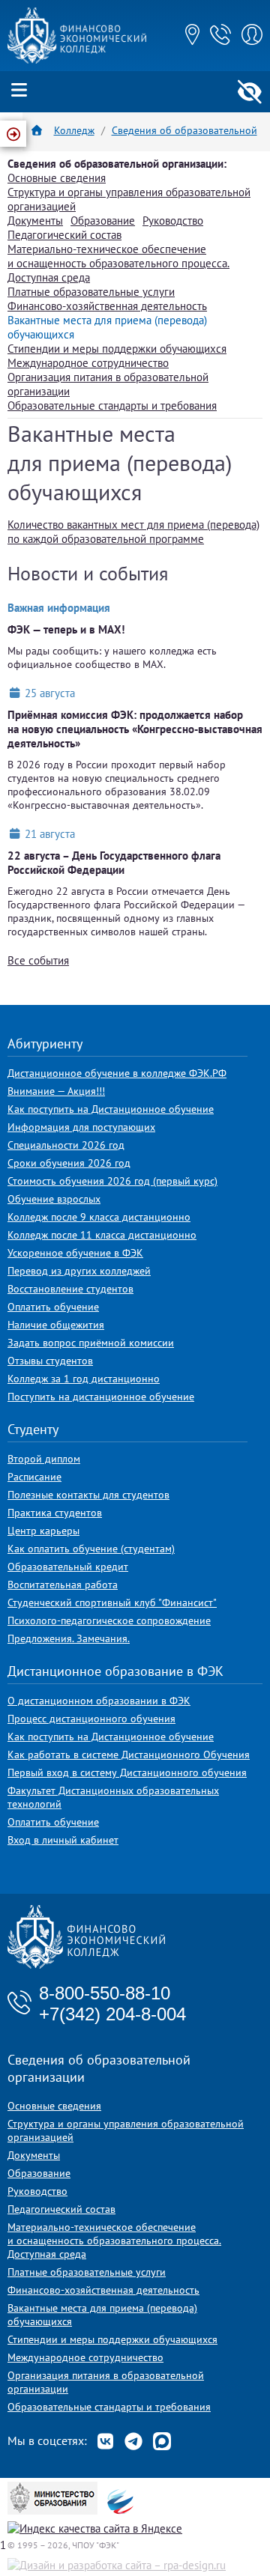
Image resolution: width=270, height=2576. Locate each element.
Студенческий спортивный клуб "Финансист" (112, 1603)
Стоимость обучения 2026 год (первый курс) (112, 1181)
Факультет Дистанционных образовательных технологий (113, 1797)
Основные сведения (57, 178)
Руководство (173, 221)
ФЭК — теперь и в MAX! (66, 629)
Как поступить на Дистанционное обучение (111, 1109)
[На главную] (77, 60)
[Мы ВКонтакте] (105, 2441)
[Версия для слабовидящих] (249, 92)
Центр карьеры (43, 1531)
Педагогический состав (64, 235)
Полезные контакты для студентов (88, 1495)
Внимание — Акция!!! (56, 1091)
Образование (103, 221)
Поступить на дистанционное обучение (101, 1397)
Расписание (34, 1477)
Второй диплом (44, 1459)
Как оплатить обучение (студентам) (91, 1549)
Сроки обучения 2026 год (69, 1163)
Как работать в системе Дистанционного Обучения (129, 1755)
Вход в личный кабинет (63, 1840)
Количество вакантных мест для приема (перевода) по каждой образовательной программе (133, 532)
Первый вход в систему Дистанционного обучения (127, 1772)
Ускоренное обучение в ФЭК (75, 1253)
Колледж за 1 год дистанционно (84, 1379)
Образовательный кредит (68, 1567)
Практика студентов (55, 1513)
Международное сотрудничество (88, 363)
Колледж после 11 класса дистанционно (102, 1235)
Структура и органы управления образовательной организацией (126, 2130)
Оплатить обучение (53, 1307)
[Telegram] (133, 2441)
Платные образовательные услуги (91, 292)
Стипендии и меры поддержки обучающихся (117, 349)
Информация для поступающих (81, 1127)
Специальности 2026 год (66, 1145)
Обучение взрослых (54, 1199)
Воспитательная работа (63, 1585)
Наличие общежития (56, 1325)
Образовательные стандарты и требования (112, 405)
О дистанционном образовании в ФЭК (99, 1701)
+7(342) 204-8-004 (112, 2014)
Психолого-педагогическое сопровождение (109, 1620)
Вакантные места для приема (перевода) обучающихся (102, 2315)
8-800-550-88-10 (105, 1993)
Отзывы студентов (50, 1361)
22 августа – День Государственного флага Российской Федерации (114, 863)
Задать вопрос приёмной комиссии (91, 1343)
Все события (38, 960)
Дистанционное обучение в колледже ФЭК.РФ (117, 1073)
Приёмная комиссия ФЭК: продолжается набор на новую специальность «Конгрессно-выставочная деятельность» (135, 729)
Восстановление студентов (70, 1289)
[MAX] (162, 2441)
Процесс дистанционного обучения (91, 1719)
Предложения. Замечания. (69, 1638)
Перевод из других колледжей (79, 1271)
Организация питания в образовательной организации (106, 2382)
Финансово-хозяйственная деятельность (107, 306)
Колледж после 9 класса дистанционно (99, 1217)
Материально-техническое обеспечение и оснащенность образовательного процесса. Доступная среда (118, 263)
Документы (35, 221)
